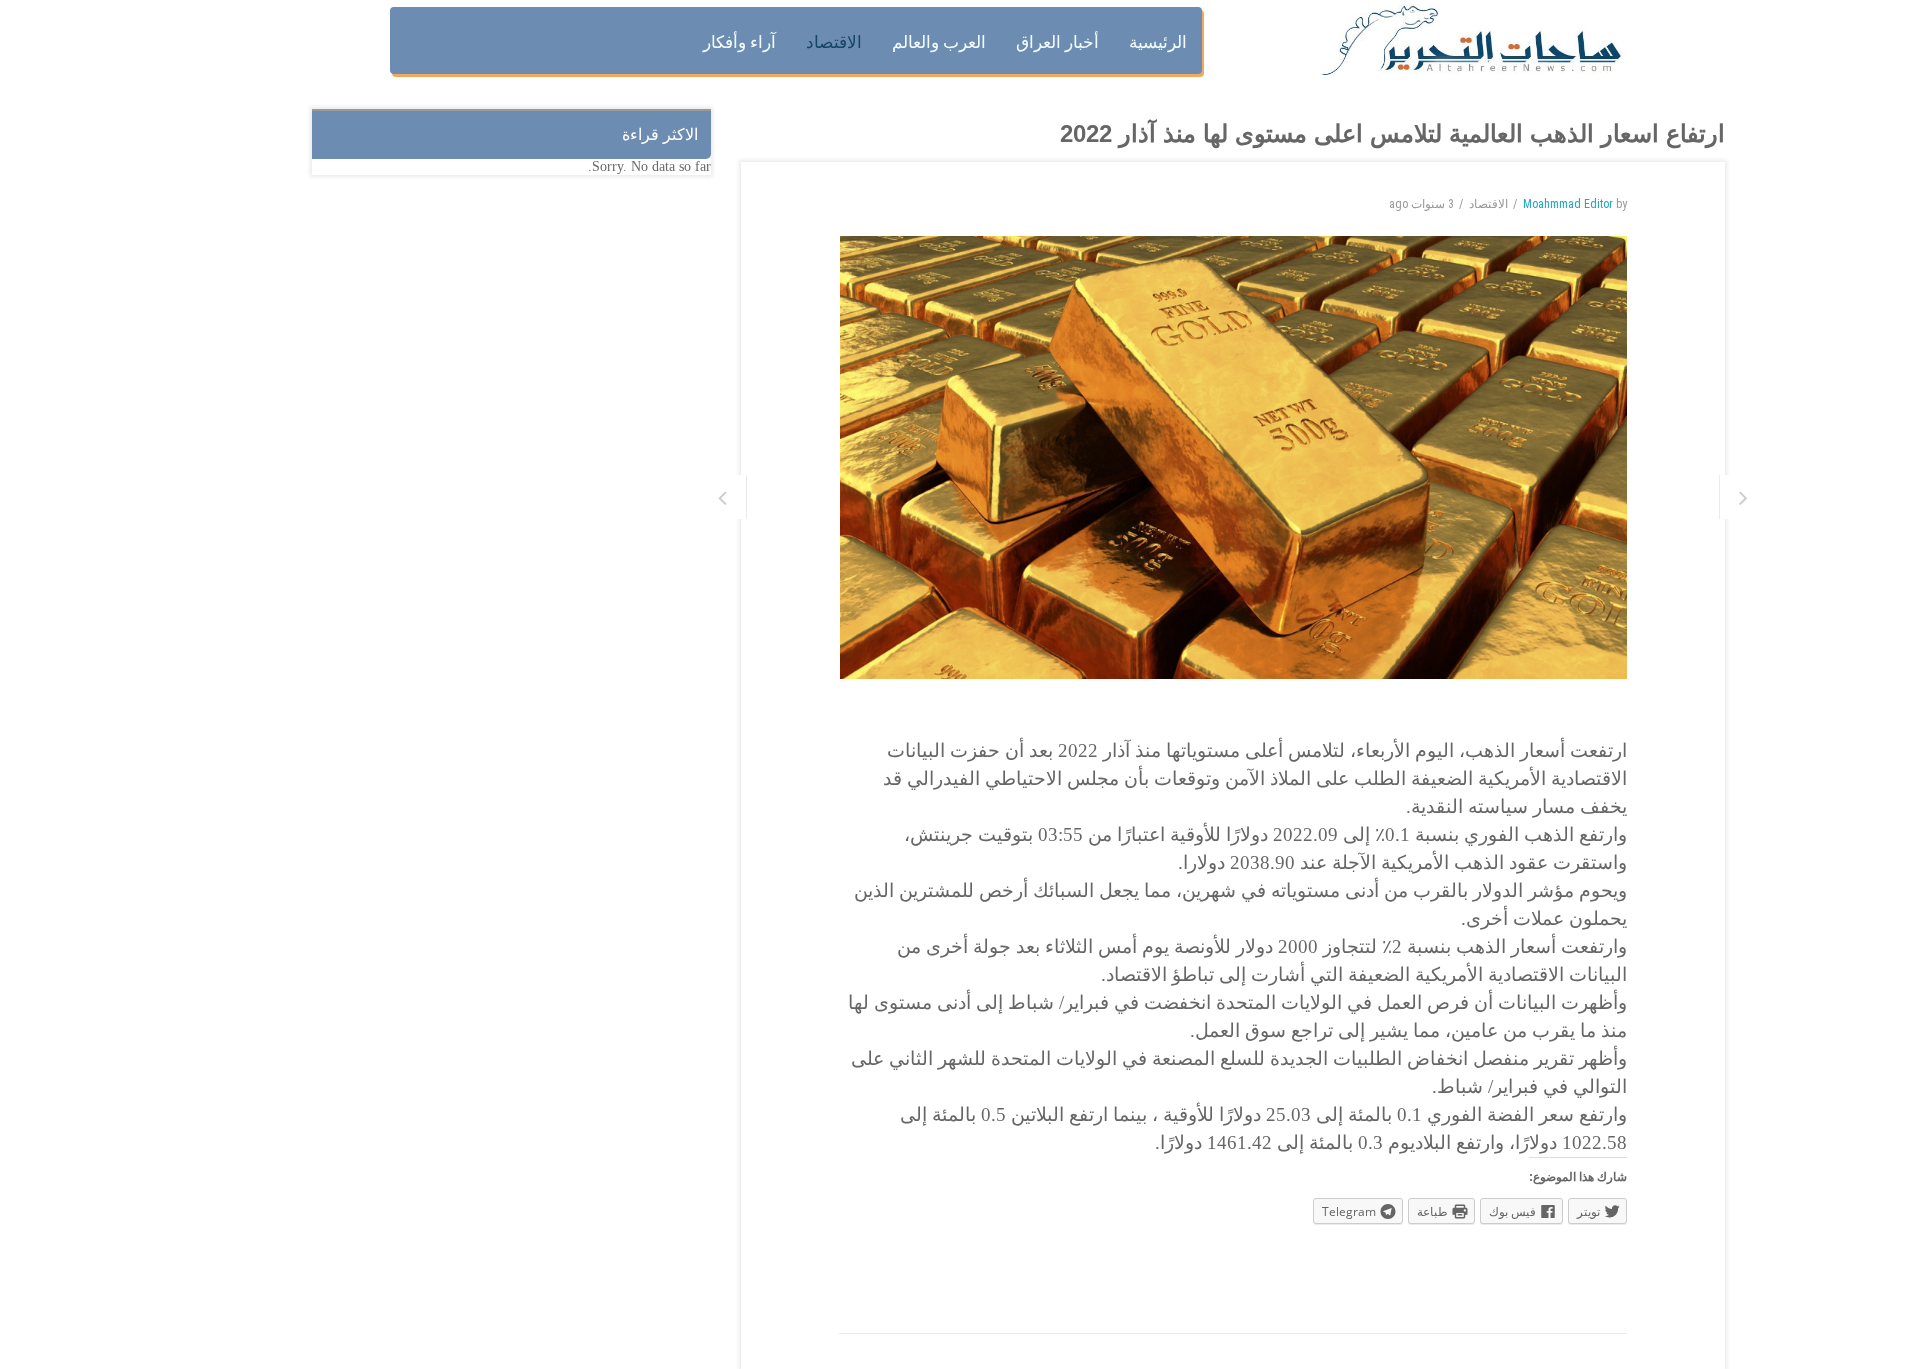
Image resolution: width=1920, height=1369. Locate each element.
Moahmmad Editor (1568, 204)
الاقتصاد (1488, 204)
